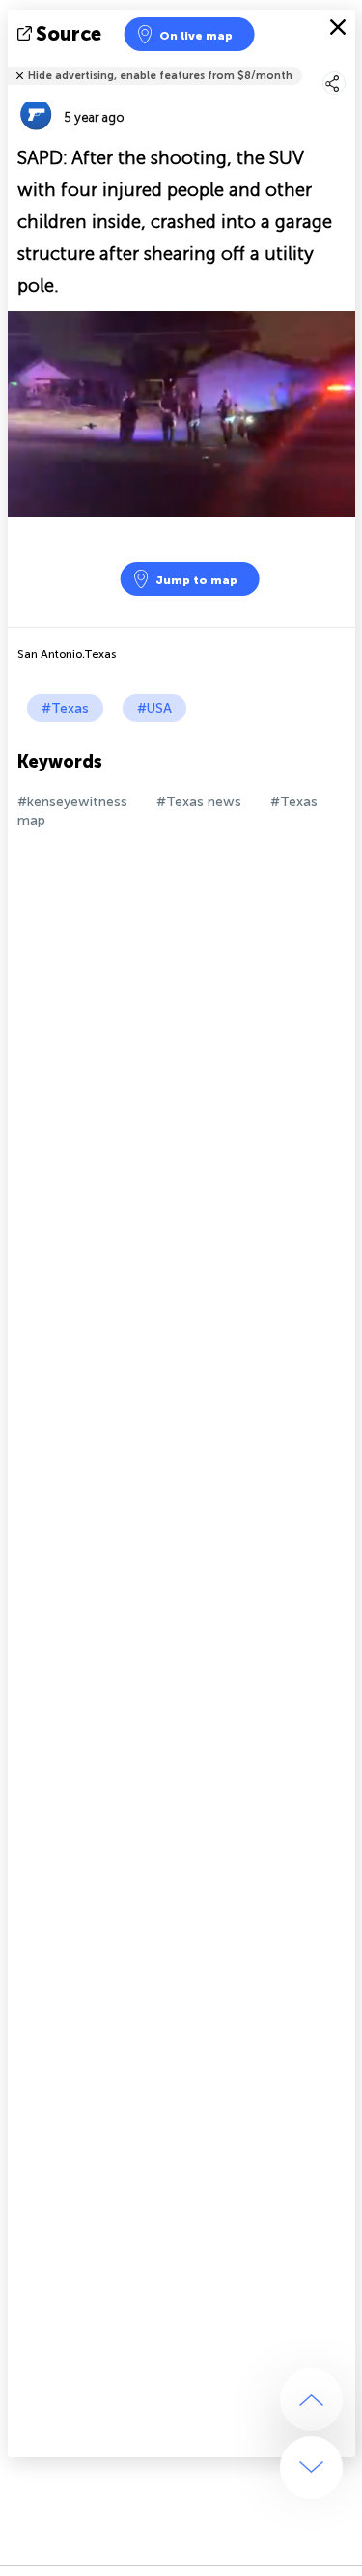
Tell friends (347, 63)
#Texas (65, 708)
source (69, 34)
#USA (154, 708)
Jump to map (196, 580)
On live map (196, 36)
